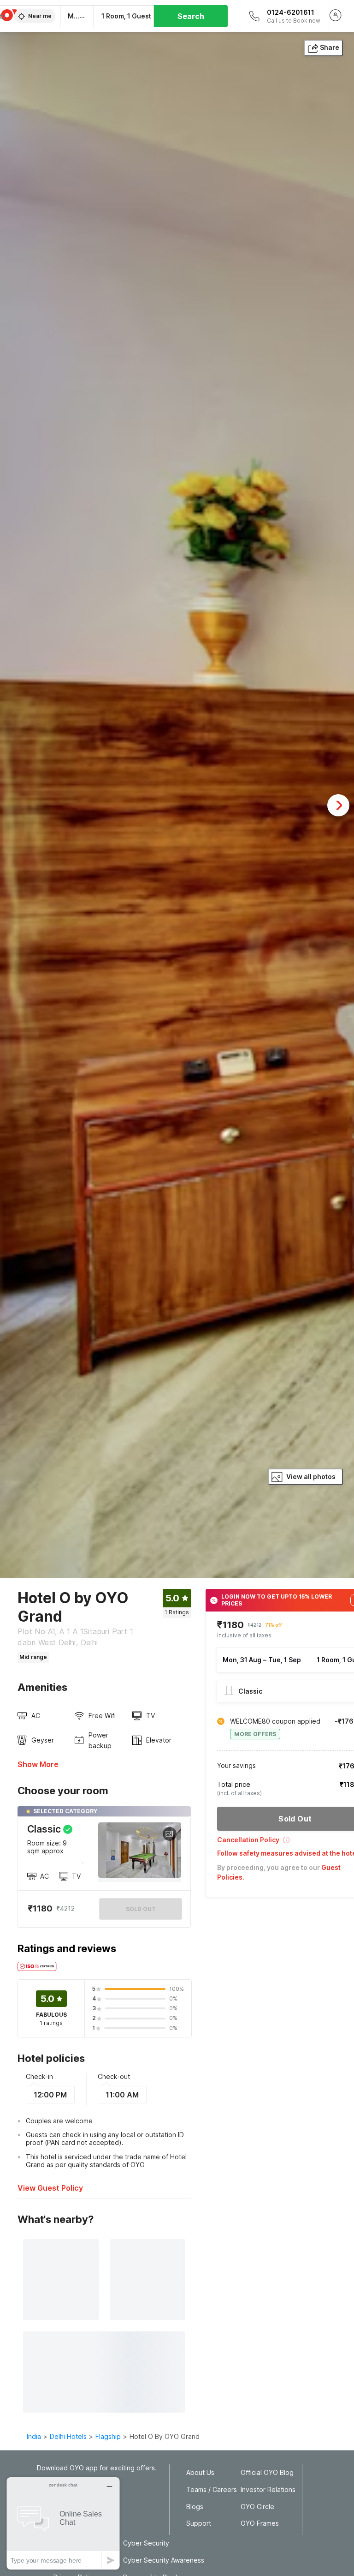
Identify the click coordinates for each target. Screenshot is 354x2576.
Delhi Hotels (68, 2436)
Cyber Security (146, 2543)
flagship (108, 2436)
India (34, 2436)
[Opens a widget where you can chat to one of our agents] (63, 2523)
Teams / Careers (212, 2490)
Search (191, 16)
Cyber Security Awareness (164, 2560)
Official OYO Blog (267, 2473)
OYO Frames (260, 2523)
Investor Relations (268, 2490)
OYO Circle (257, 2507)
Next (338, 805)
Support (199, 2523)
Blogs (195, 2507)
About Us (200, 2473)
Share (330, 47)
